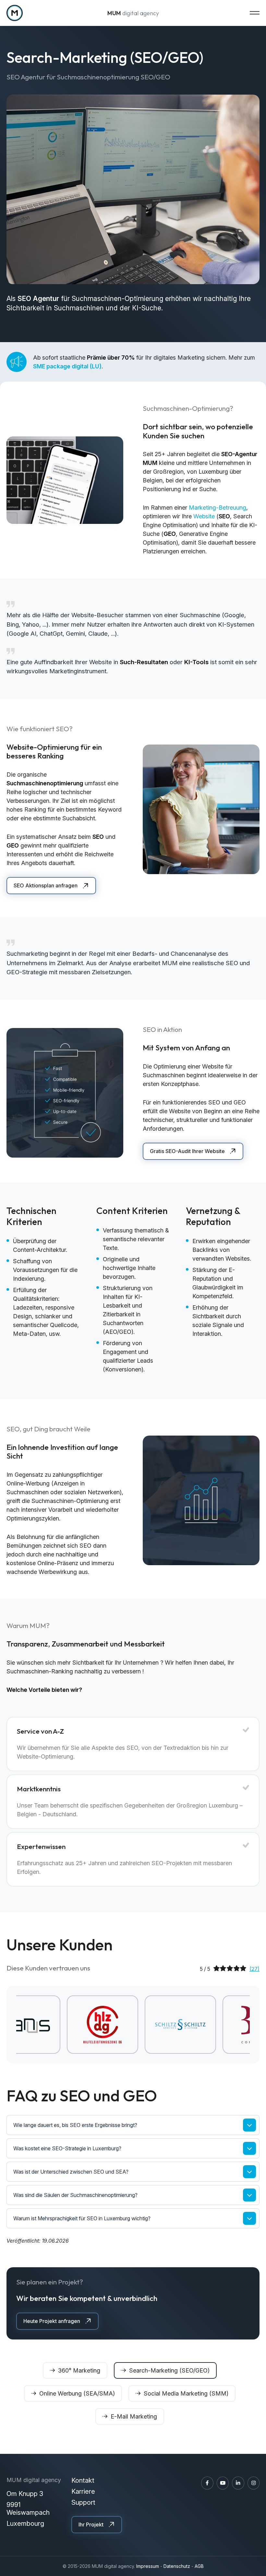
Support (83, 2502)
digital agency (133, 13)
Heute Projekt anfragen (52, 2321)
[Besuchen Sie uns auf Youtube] (223, 2483)
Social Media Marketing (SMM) (186, 2393)
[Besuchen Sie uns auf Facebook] (207, 2483)
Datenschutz (177, 2566)
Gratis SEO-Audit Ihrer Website (187, 1151)
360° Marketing (79, 2370)
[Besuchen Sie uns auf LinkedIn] (238, 2483)
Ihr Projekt (91, 2524)
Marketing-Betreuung (218, 508)
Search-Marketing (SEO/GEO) (169, 2370)
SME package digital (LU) (67, 366)
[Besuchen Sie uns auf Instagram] (254, 2483)
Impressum (148, 2566)
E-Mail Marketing (134, 2416)
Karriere (83, 2491)
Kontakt (83, 2480)
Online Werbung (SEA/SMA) (77, 2393)
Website (204, 516)
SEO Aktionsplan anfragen (46, 885)
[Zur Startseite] (15, 13)
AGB (199, 2566)
